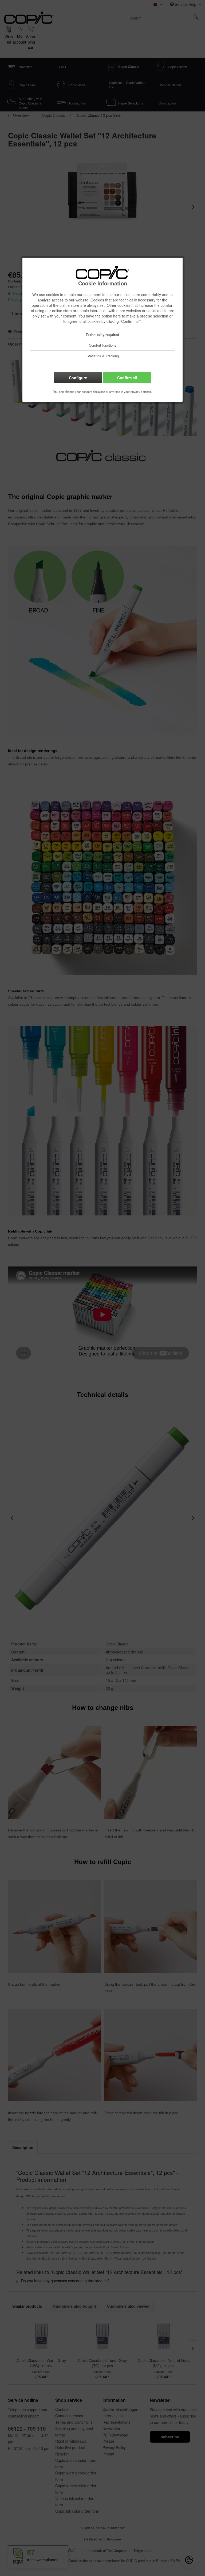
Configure (78, 378)
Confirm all (127, 378)
